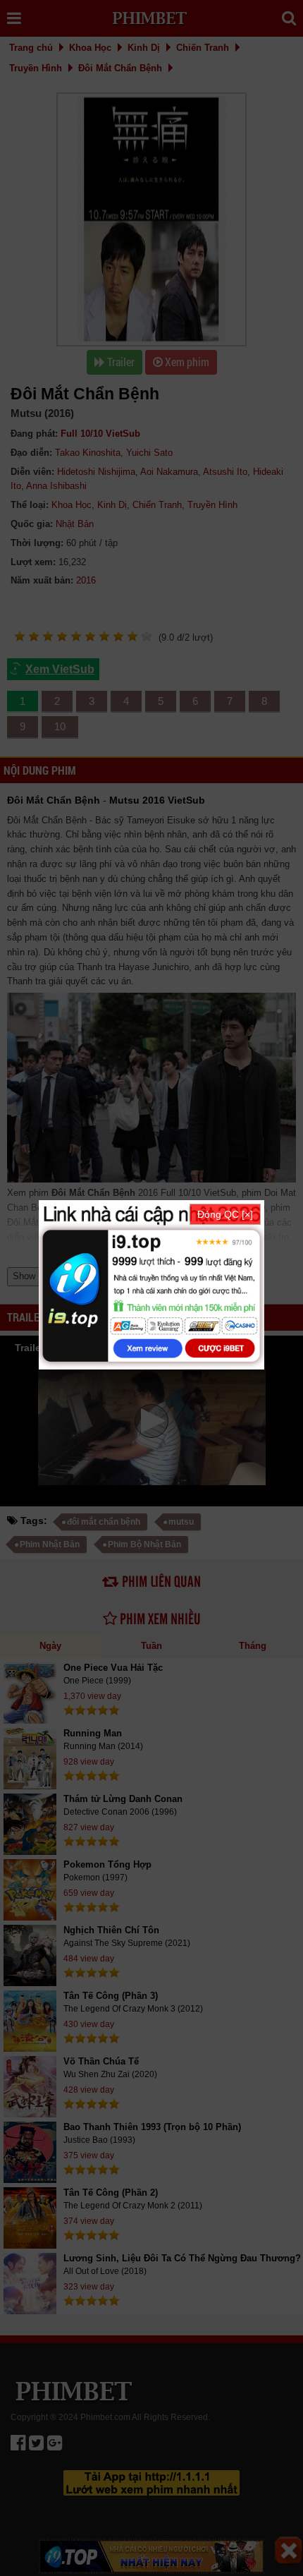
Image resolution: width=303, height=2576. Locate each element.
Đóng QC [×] (225, 1214)
